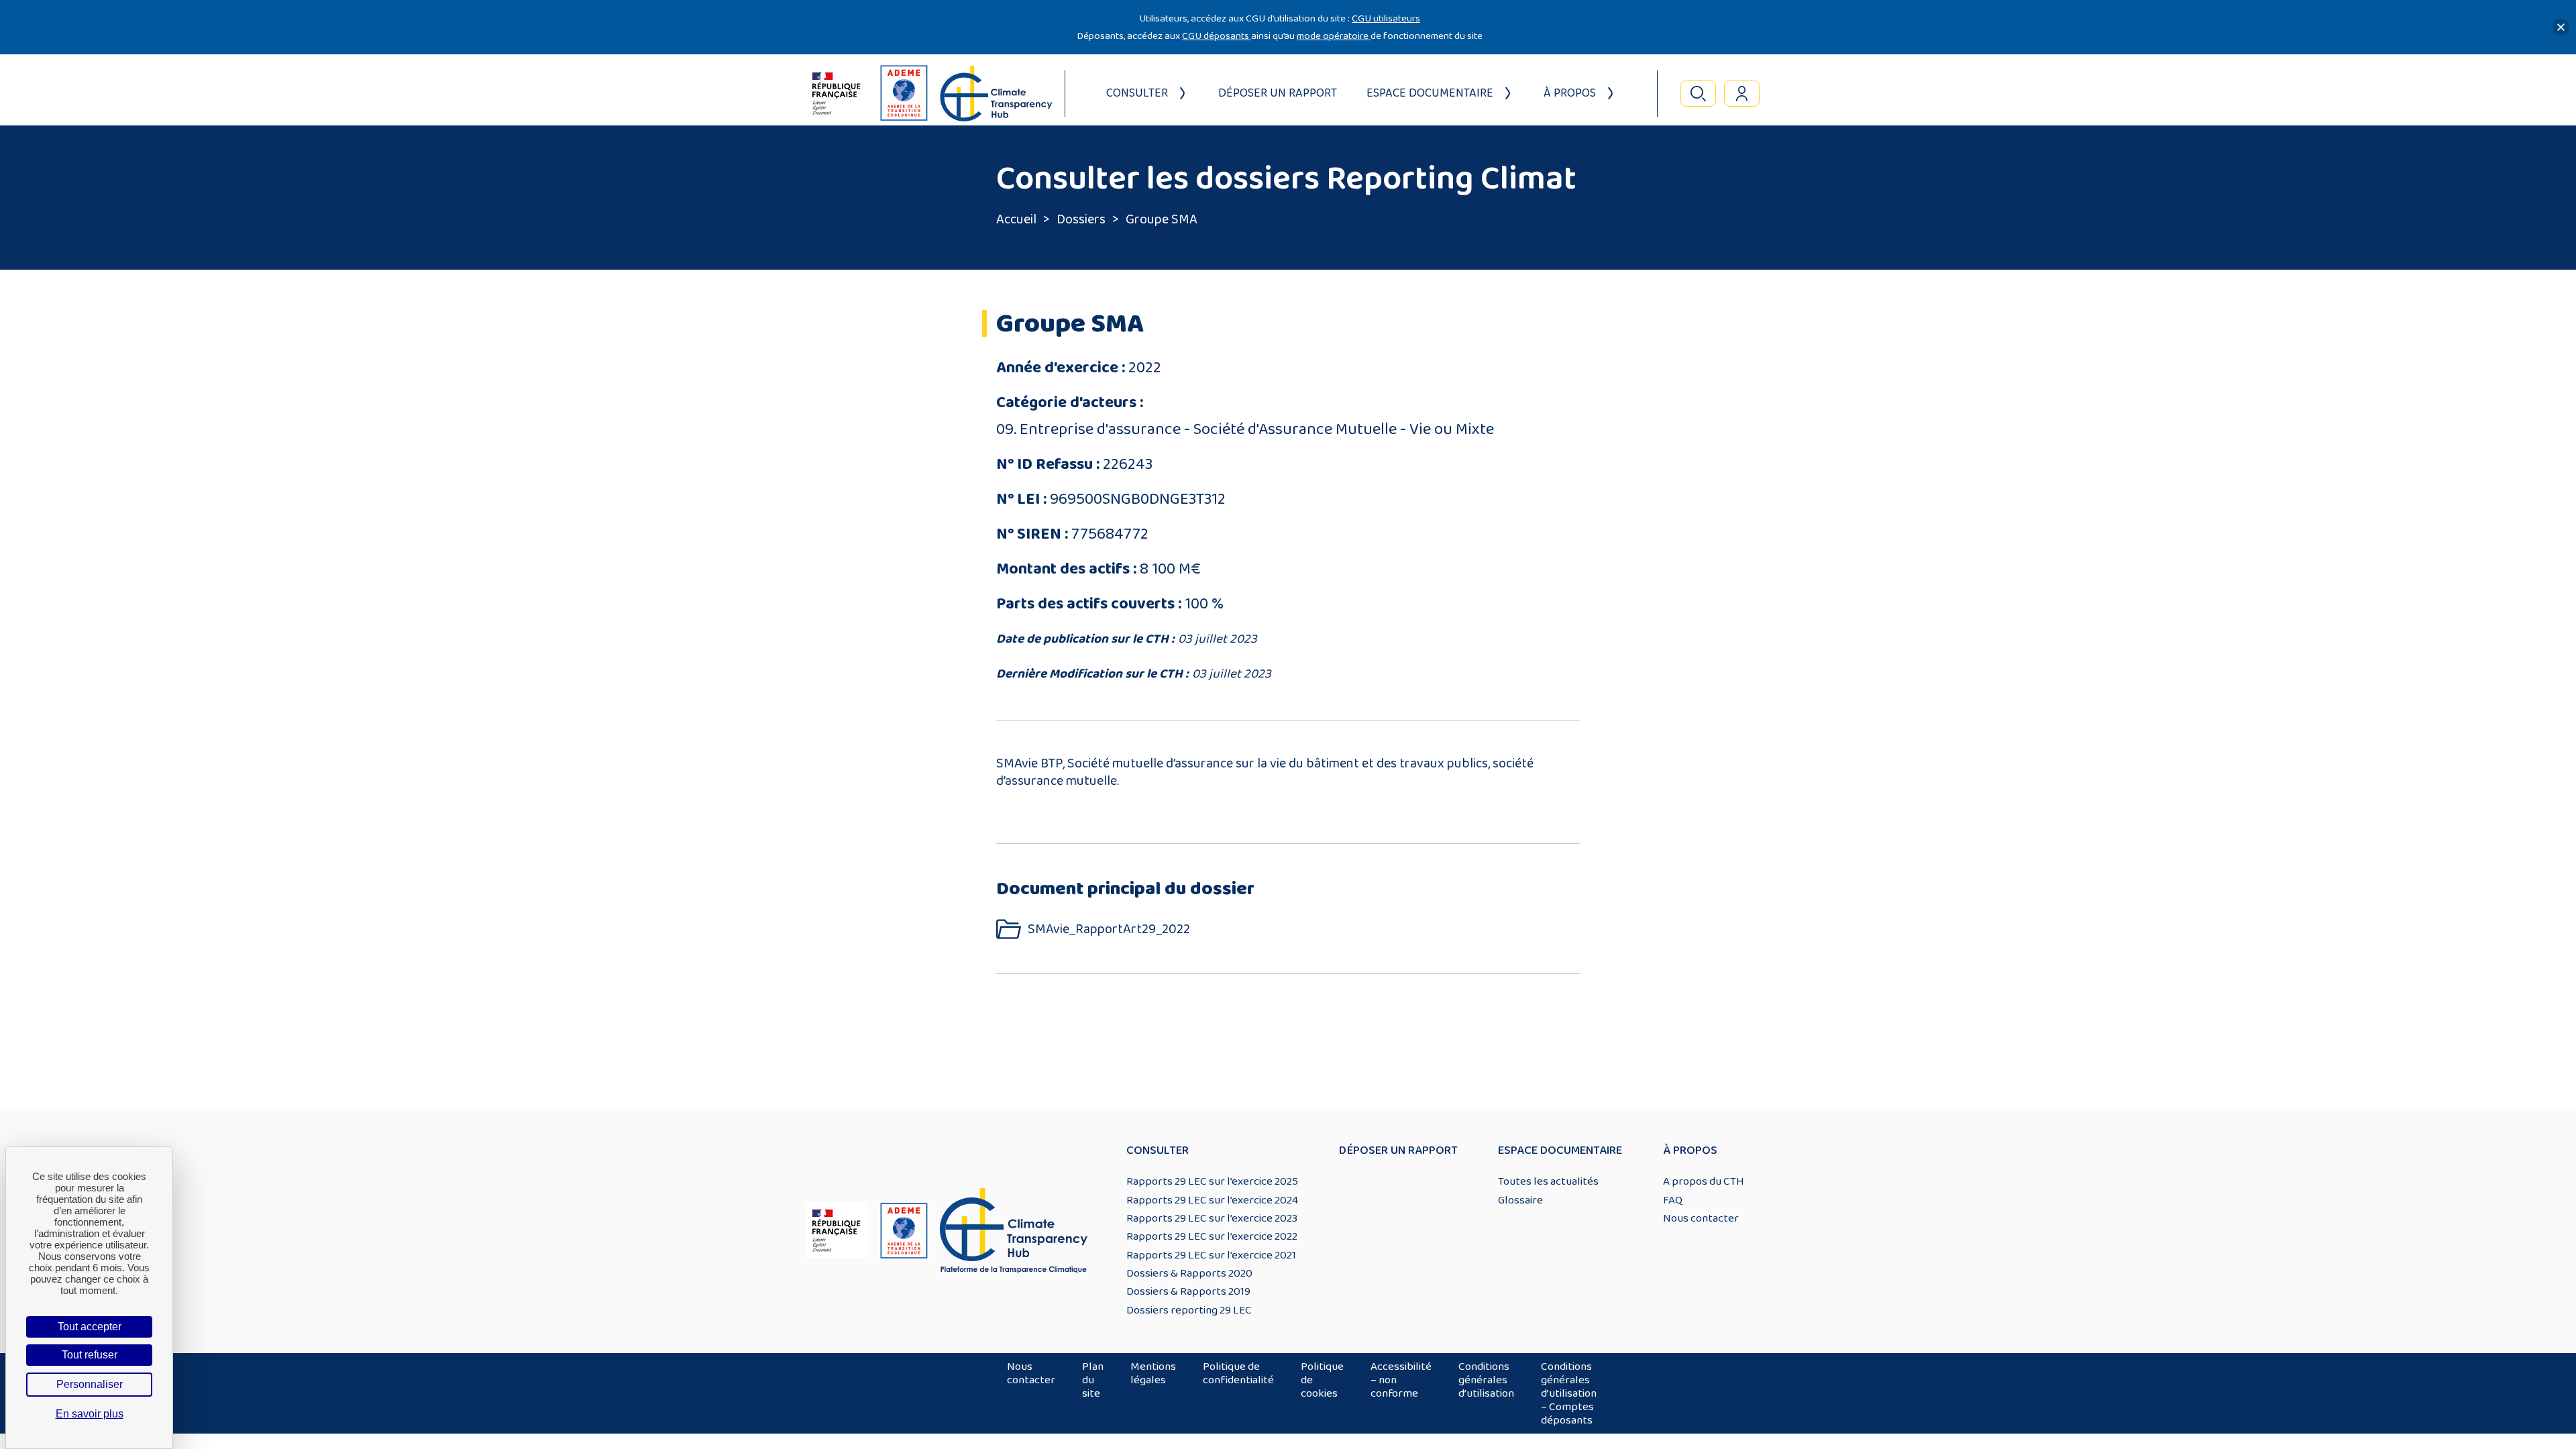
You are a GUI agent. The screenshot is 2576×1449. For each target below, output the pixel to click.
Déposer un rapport (1278, 93)
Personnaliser (90, 1384)
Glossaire (1520, 1200)
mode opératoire (1334, 36)
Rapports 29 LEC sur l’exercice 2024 (1212, 1200)
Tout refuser (90, 1355)
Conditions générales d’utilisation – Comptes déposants (1569, 1393)
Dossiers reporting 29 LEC (1189, 1310)
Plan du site (1093, 1380)
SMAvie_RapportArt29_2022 (1109, 929)
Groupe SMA (1162, 219)
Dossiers (1081, 219)
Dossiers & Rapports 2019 (1188, 1291)
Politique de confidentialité (1238, 1373)
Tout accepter (90, 1327)
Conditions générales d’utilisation (1486, 1380)
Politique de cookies (1322, 1380)
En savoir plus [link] (90, 1414)
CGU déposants (1217, 36)
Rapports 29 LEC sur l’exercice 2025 (1212, 1181)
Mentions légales (1153, 1373)
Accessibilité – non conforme (1401, 1380)
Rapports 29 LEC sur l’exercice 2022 (1212, 1236)
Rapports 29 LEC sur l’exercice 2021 (1211, 1255)
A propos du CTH (1704, 1181)
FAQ (1673, 1200)
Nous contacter (1701, 1218)
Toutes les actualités (1548, 1181)
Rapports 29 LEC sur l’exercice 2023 (1212, 1218)
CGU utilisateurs (1386, 18)
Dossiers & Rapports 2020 (1189, 1273)
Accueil (1016, 219)
